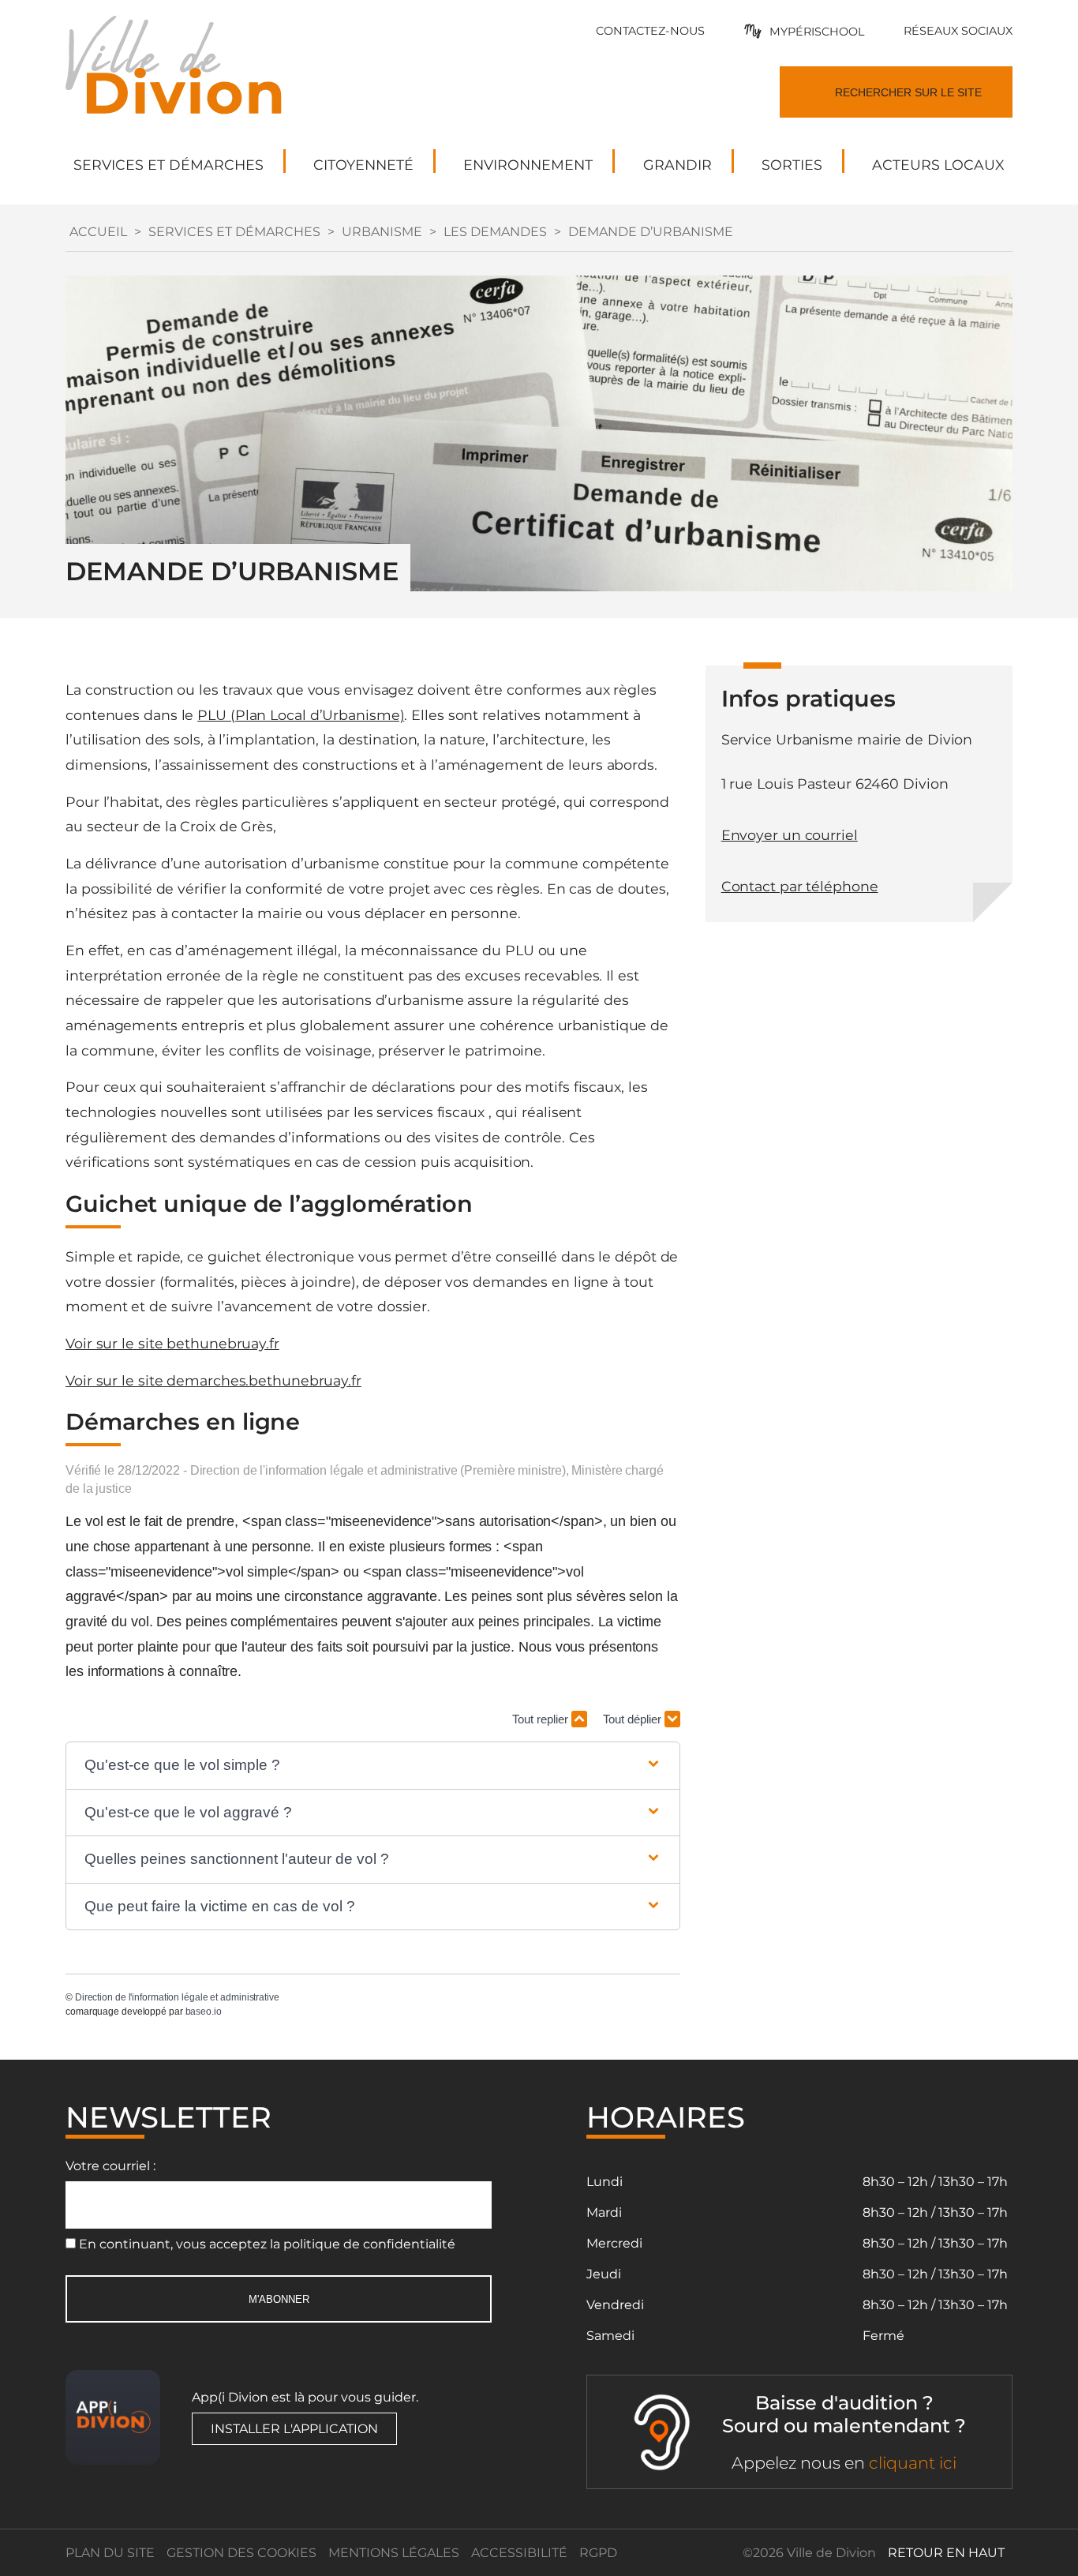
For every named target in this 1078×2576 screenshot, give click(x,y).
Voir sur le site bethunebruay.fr (172, 1343)
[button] (373, 1766)
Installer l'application (294, 2429)
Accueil (98, 232)
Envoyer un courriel (790, 835)
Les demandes (495, 232)
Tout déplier (634, 1719)
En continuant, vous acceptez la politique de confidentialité (267, 2244)
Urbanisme (382, 232)
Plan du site (110, 2553)
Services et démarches (234, 232)
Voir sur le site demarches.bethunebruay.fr (213, 1380)
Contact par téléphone (800, 886)
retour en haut (946, 2553)
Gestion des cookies (241, 2553)
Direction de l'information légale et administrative (177, 1997)
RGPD (598, 2553)
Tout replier (542, 1719)
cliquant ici (913, 2463)
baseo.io (204, 2012)
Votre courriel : (110, 2166)
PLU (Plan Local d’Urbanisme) (301, 715)
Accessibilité (519, 2553)
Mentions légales (394, 2553)
